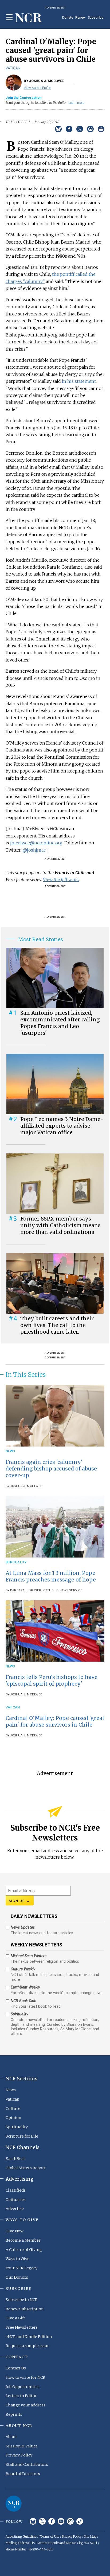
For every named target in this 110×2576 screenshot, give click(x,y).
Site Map (90, 2537)
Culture (13, 2109)
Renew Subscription (25, 2309)
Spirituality (16, 1562)
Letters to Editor (21, 2396)
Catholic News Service (63, 1590)
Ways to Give (17, 2259)
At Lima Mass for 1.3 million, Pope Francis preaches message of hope (51, 1576)
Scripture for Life (22, 2136)
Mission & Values (22, 2446)
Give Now (15, 2231)
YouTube (61, 2521)
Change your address (25, 2405)
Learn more (76, 103)
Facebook (52, 2521)
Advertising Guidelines (22, 2537)
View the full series (61, 880)
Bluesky (33, 2521)
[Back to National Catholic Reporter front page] (29, 18)
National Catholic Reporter (14, 2504)
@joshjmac (34, 850)
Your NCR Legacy (21, 2268)
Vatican (13, 68)
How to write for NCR (25, 2377)
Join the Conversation (23, 98)
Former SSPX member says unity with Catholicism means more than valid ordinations (60, 1225)
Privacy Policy (19, 2455)
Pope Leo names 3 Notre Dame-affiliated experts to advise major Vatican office (62, 1126)
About (11, 2437)
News (10, 1451)
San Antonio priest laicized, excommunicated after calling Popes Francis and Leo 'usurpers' (60, 1023)
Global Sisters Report (26, 2168)
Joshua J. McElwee (26, 1486)
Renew (80, 17)
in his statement (79, 381)
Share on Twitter (80, 129)
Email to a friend (90, 129)
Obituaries (16, 2200)
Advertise (15, 2209)
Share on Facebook (69, 129)
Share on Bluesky (58, 129)
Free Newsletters (22, 2327)
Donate (68, 17)
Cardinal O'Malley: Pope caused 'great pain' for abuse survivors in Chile (55, 1721)
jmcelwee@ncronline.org (36, 843)
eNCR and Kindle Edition (29, 2337)
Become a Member (23, 2240)
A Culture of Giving (24, 2250)
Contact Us (16, 2368)
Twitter (42, 2521)
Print (101, 129)
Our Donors (17, 2277)
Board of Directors (23, 2474)
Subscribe (96, 17)
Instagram (70, 2521)
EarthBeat (15, 2159)
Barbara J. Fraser (26, 1590)
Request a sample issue (27, 2346)
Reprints (14, 2414)
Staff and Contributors (27, 2464)
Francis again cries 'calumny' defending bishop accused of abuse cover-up (51, 1469)
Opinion (13, 2118)
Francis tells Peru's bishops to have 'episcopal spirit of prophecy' (52, 1680)
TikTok (80, 2521)
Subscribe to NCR (22, 2300)
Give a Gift (15, 2318)
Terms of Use (50, 2537)
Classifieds (16, 2190)
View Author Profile (37, 88)
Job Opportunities (23, 2387)
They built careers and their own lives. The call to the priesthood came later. (57, 1325)
